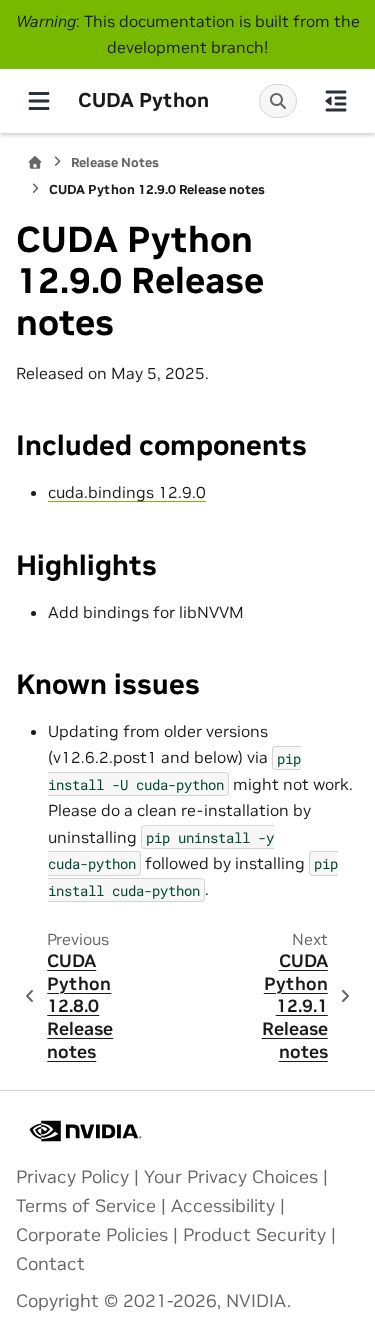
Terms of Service (86, 1206)
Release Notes (115, 162)
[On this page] (336, 101)
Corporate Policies (92, 1235)
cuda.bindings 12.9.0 (127, 492)
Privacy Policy (72, 1177)
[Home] (35, 162)
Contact (50, 1264)
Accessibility (223, 1206)
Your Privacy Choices (231, 1177)
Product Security (254, 1235)
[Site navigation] (39, 101)
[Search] (278, 101)
